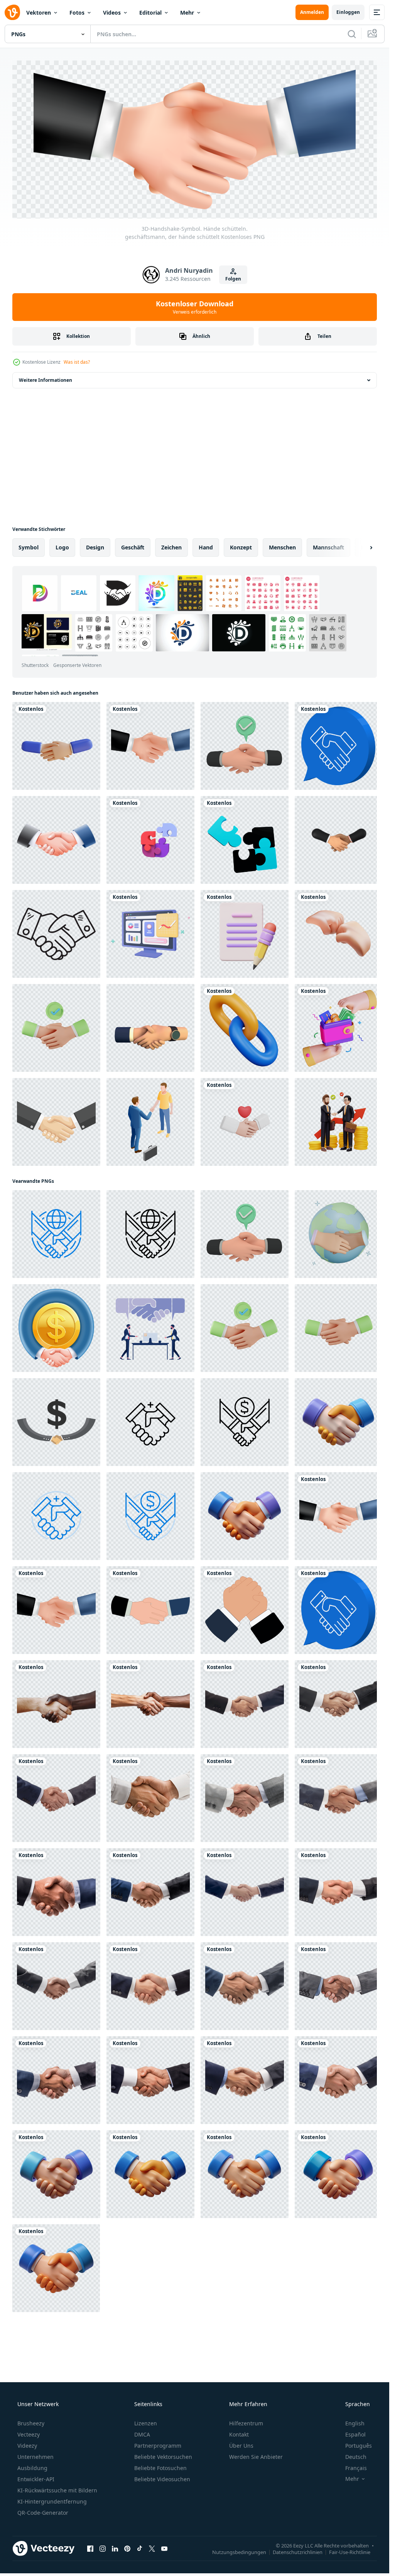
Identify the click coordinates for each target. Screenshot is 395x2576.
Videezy (27, 2419)
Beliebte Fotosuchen (160, 2442)
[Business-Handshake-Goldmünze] (56, 1318)
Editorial (150, 13)
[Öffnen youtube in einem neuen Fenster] (164, 2522)
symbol (29, 547)
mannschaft (328, 547)
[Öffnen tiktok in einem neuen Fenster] (140, 2522)
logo (62, 547)
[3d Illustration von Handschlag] (333, 1411)
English (355, 2397)
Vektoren (39, 13)
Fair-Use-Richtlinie (350, 2526)
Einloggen (348, 12)
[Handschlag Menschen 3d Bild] (55, 2243)
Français (356, 2442)
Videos (112, 13)
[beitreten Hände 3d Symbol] (333, 930)
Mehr (187, 13)
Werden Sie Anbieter (256, 2431)
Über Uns (241, 2419)
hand (206, 547)
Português (359, 2419)
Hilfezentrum (246, 2397)
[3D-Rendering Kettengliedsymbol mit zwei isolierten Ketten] (241, 1023)
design (95, 547)
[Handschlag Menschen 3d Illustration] (333, 2150)
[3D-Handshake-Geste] (56, 745)
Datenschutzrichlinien (298, 2526)
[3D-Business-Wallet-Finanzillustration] (333, 1023)
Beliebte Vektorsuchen (163, 2431)
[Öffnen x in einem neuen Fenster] (152, 2522)
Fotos (77, 13)
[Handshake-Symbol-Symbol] (56, 838)
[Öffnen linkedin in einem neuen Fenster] (115, 2522)
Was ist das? (77, 362)
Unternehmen (35, 2431)
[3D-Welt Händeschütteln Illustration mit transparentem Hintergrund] (333, 1226)
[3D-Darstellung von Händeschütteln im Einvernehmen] (241, 745)
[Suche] (352, 34)
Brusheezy (31, 2397)
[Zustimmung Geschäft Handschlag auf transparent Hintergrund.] (56, 1411)
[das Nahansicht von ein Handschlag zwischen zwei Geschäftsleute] (241, 1688)
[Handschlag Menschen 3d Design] (56, 2150)
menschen (282, 547)
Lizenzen (146, 2397)
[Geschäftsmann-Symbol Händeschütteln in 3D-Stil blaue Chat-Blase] (333, 745)
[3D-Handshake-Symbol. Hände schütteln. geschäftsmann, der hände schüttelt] (333, 1503)
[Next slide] (365, 547)
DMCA (142, 2408)
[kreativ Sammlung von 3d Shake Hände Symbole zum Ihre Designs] (148, 1023)
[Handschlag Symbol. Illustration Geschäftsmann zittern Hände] (148, 1595)
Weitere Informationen (46, 380)
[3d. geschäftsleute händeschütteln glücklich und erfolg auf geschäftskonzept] (333, 838)
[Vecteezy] (12, 12)
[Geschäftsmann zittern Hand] (148, 1115)
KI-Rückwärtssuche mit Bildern (57, 2464)
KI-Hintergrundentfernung (52, 2475)
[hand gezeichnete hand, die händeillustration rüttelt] (56, 930)
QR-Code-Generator (43, 2486)
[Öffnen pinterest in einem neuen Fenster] (127, 2522)
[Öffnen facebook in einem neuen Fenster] (90, 2522)
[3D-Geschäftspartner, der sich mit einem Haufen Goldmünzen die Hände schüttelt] (333, 1115)
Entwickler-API (36, 2453)
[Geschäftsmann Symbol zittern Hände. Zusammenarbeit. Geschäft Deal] (241, 1595)
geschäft (133, 547)
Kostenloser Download (195, 307)
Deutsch (356, 2431)
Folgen (233, 279)
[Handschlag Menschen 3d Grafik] (241, 2150)
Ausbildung (32, 2442)
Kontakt (239, 2408)
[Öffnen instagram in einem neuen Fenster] (103, 2522)
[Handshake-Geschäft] (56, 1115)
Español (355, 2408)
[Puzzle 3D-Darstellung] (241, 838)
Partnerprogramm (158, 2419)
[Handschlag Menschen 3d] (148, 2150)
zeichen (171, 547)
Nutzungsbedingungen (239, 2526)
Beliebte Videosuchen (162, 2453)
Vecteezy (29, 2408)
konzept (241, 547)
